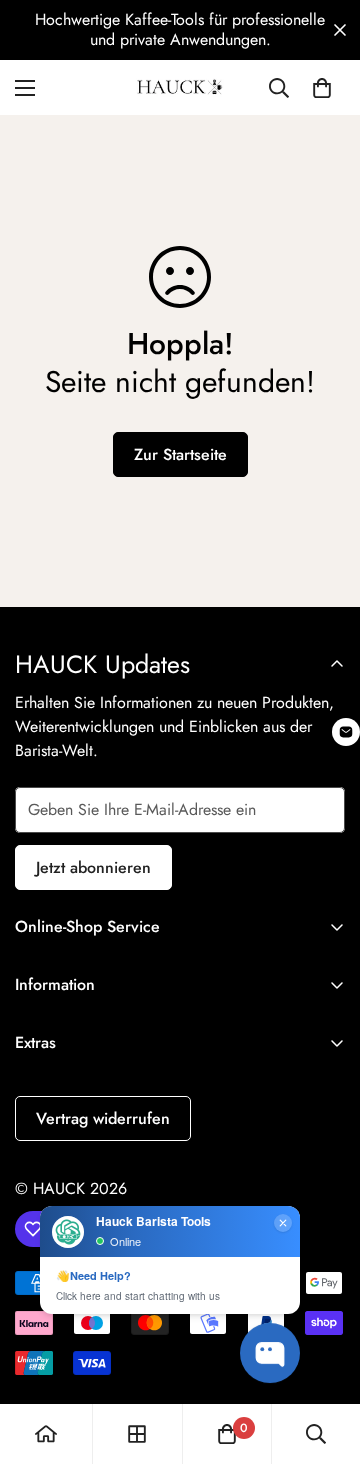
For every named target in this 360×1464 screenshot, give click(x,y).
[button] (340, 30)
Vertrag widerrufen (103, 1118)
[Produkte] (137, 1434)
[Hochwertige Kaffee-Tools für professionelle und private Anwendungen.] (180, 30)
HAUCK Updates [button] (102, 664)
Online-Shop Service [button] (87, 926)
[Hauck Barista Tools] (180, 87)
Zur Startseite (180, 454)
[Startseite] (46, 1434)
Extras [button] (35, 1042)
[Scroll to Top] (324, 1358)
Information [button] (55, 984)
